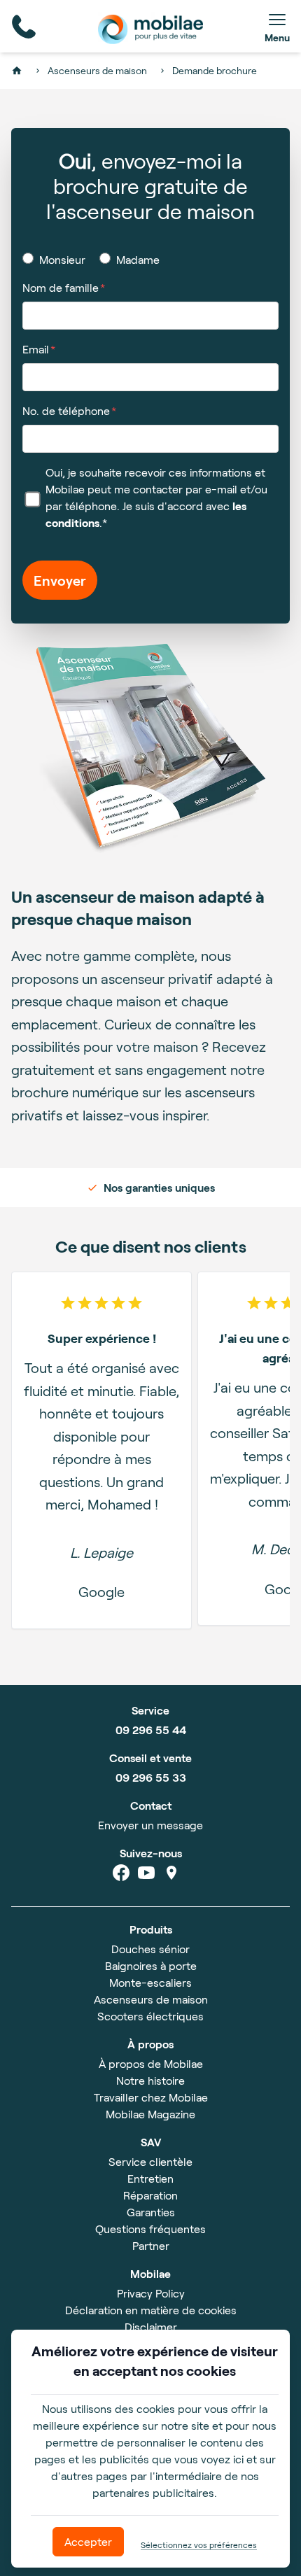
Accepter (88, 2541)
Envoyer (60, 580)
